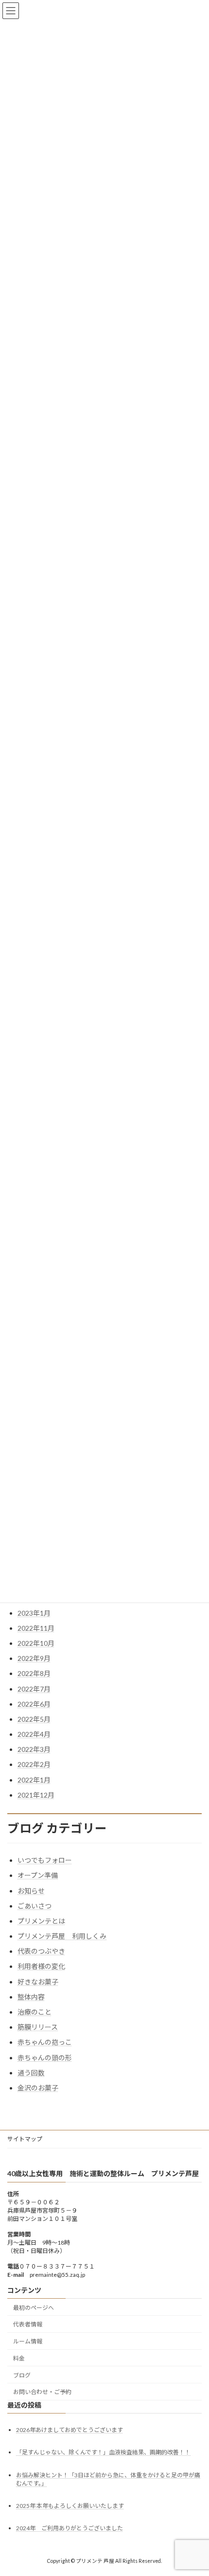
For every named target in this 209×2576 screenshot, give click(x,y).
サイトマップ (25, 2139)
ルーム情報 (28, 2341)
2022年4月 (34, 1734)
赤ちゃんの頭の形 (45, 2058)
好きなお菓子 (38, 1982)
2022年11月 (36, 1628)
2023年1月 (34, 1613)
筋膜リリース (38, 2027)
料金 (19, 2358)
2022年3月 (34, 1749)
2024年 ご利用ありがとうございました (70, 2528)
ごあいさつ (35, 1906)
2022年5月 (34, 1719)
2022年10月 (36, 1643)
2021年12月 (36, 1795)
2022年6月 (34, 1704)
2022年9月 (34, 1658)
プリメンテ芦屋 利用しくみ (62, 1936)
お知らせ (31, 1891)
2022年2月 (34, 1764)
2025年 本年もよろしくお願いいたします (70, 2506)
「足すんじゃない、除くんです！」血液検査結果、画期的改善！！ (103, 2452)
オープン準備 (38, 1875)
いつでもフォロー (45, 1860)
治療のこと (35, 2012)
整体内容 (31, 1997)
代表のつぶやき (41, 1951)
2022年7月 (34, 1689)
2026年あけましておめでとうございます (70, 2430)
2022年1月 (34, 1780)
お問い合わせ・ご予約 (42, 2392)
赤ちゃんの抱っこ (45, 2042)
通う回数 (31, 2073)
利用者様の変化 (41, 1966)
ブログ (22, 2375)
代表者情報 (28, 2324)
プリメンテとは (41, 1921)
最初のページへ (34, 2308)
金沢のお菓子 (38, 2088)
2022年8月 (34, 1673)
